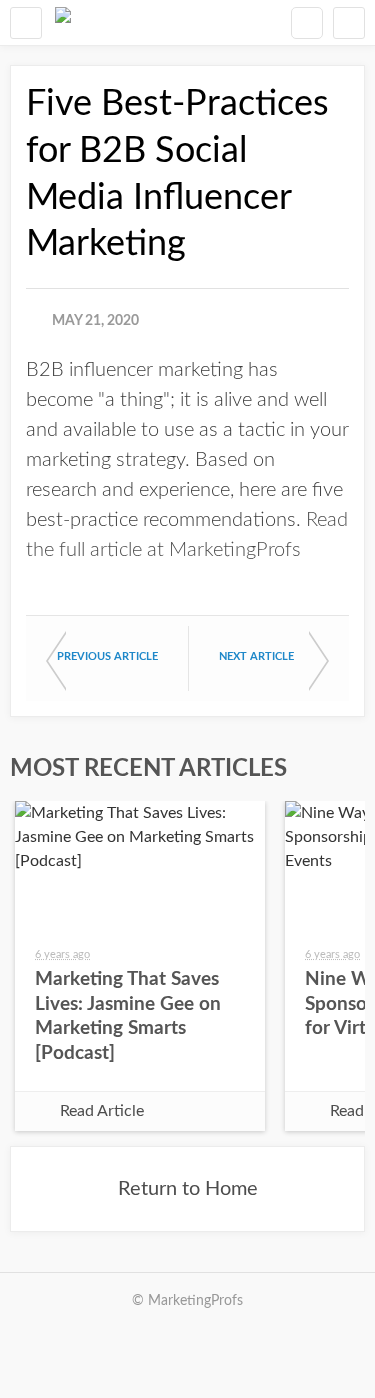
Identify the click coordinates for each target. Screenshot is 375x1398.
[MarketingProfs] (63, 22)
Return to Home (188, 1189)
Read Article (102, 1111)
